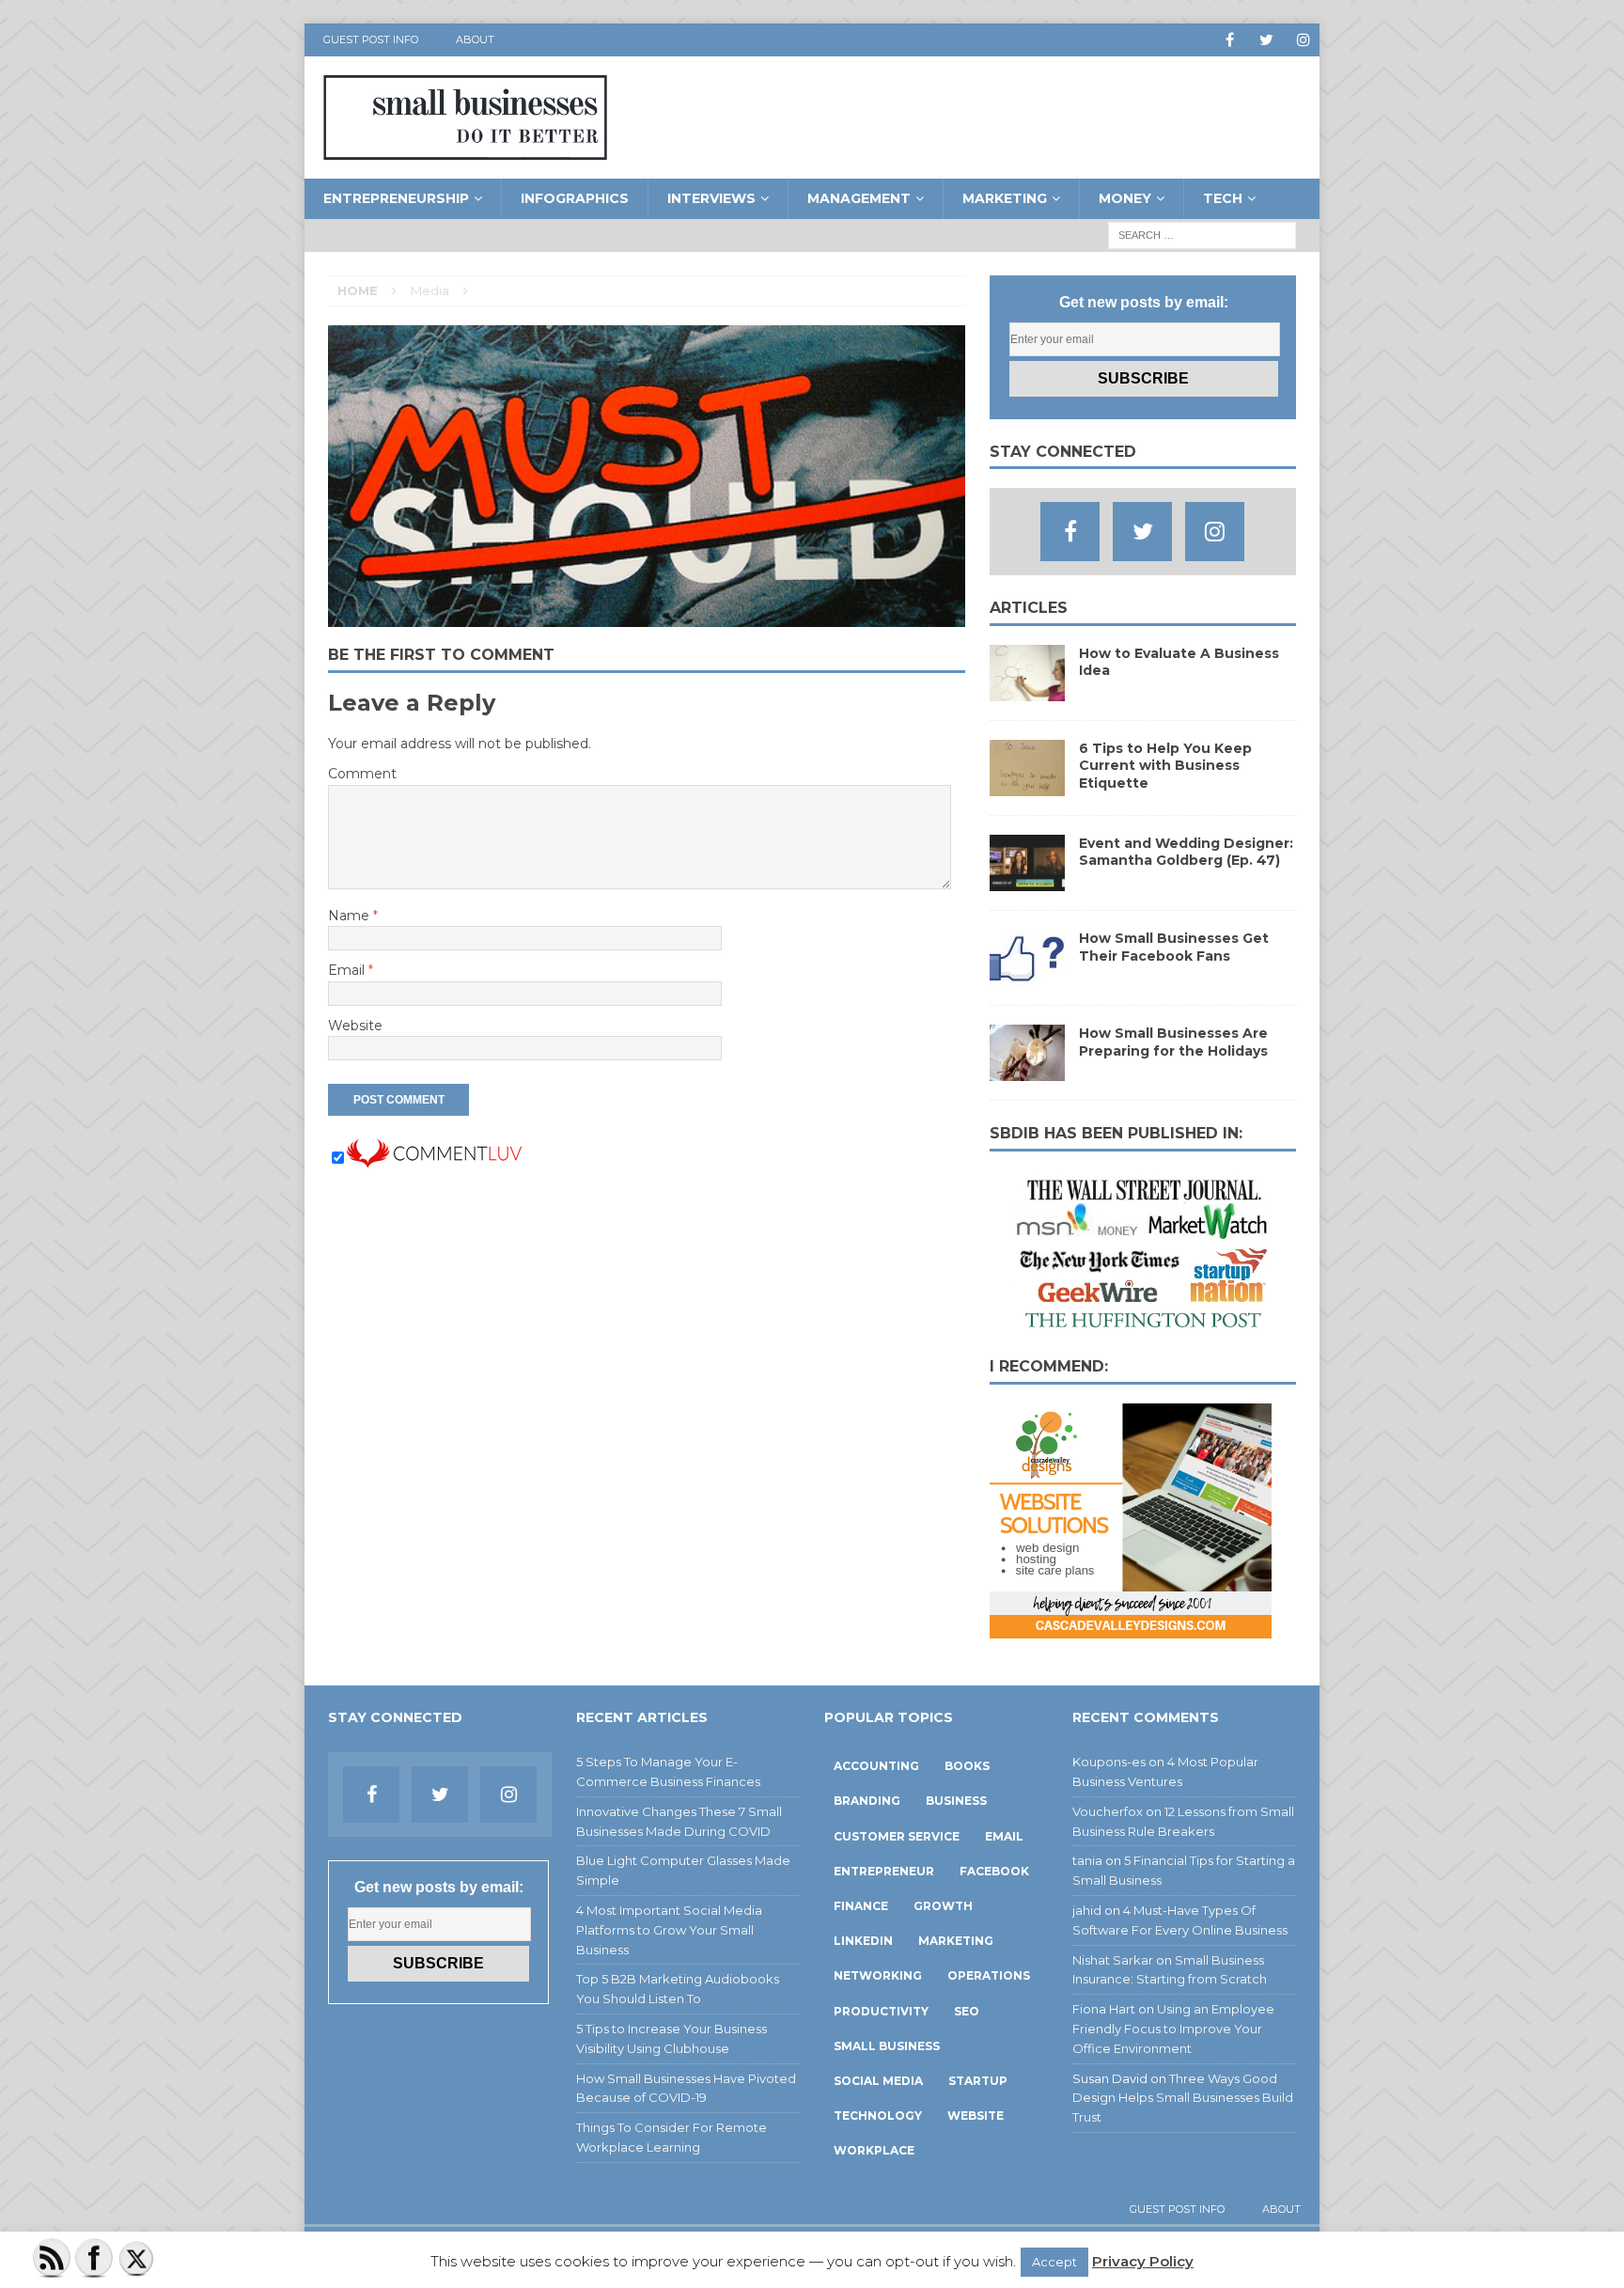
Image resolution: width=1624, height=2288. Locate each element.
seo (967, 2011)
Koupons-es (1109, 1762)
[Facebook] (1230, 40)
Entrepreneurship (396, 198)
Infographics (575, 198)
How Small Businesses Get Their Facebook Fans (1174, 947)
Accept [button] (1054, 2262)
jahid (1087, 1910)
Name (351, 916)
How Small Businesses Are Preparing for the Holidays (1173, 1042)
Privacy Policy (1143, 2261)
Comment (362, 774)
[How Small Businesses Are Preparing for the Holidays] (1027, 1071)
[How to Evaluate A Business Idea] (1027, 691)
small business (887, 2046)
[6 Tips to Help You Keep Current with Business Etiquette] (1027, 786)
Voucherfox (1108, 1811)
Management (859, 198)
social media (878, 2081)
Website (355, 1026)
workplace (874, 2150)
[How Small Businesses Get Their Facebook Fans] (1027, 976)
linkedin (863, 1941)
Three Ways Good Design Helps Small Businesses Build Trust (1183, 2098)
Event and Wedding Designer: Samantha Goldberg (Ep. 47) (1186, 852)
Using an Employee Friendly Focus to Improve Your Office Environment (1173, 2029)
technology (878, 2116)
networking (878, 1975)
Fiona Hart (1104, 2009)
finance (861, 1906)
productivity (881, 2011)
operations (989, 1975)
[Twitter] (1266, 40)
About (475, 39)
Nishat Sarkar (1113, 1960)
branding (867, 1801)
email (1004, 1836)
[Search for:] (1202, 234)
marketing (956, 1941)
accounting (876, 1766)
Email (348, 970)
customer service (897, 1836)
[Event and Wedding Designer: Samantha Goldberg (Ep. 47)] (1027, 881)
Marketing (1005, 198)
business (956, 1801)
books (967, 1766)
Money (1125, 198)
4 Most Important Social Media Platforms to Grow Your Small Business (669, 1930)
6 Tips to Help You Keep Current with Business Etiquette (1165, 765)
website (976, 2116)
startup (978, 2081)
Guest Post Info (371, 39)
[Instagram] (1303, 40)
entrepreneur (884, 1871)
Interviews (711, 198)
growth (943, 1906)
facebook (994, 1871)
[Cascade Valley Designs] (1131, 1628)
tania (1087, 1860)
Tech (1223, 198)
